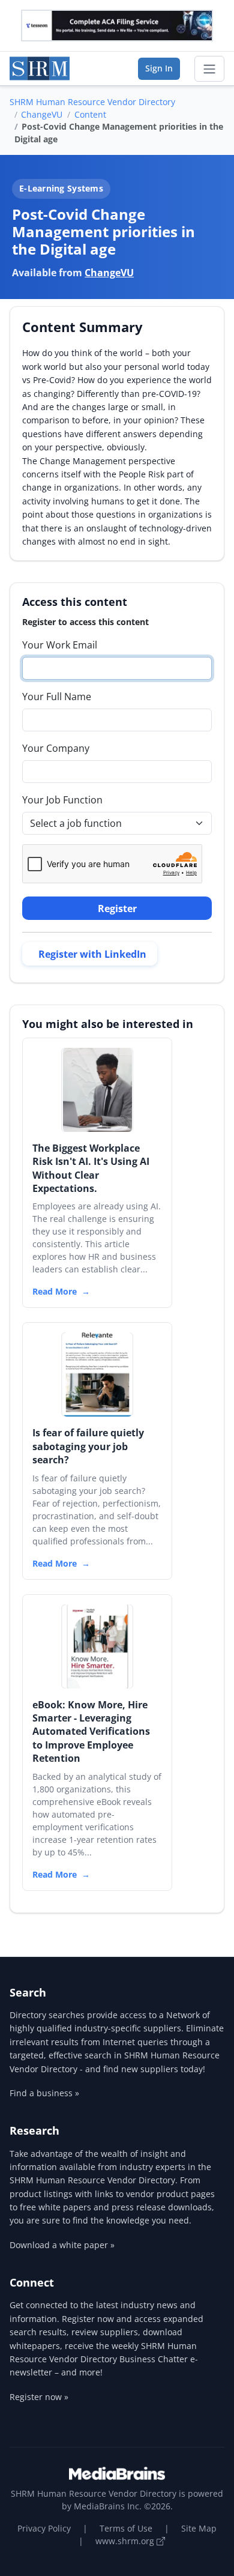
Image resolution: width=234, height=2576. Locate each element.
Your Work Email (60, 645)
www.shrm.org (126, 2541)
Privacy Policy (44, 2528)
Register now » (39, 2397)
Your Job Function (62, 800)
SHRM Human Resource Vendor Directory (92, 102)
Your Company (56, 748)
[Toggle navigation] (209, 69)
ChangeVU (42, 114)
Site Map (199, 2528)
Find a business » (44, 2093)
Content (90, 114)
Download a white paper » (62, 2245)
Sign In (159, 68)
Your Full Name (57, 697)
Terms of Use (126, 2528)
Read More (55, 1291)
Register (117, 909)
